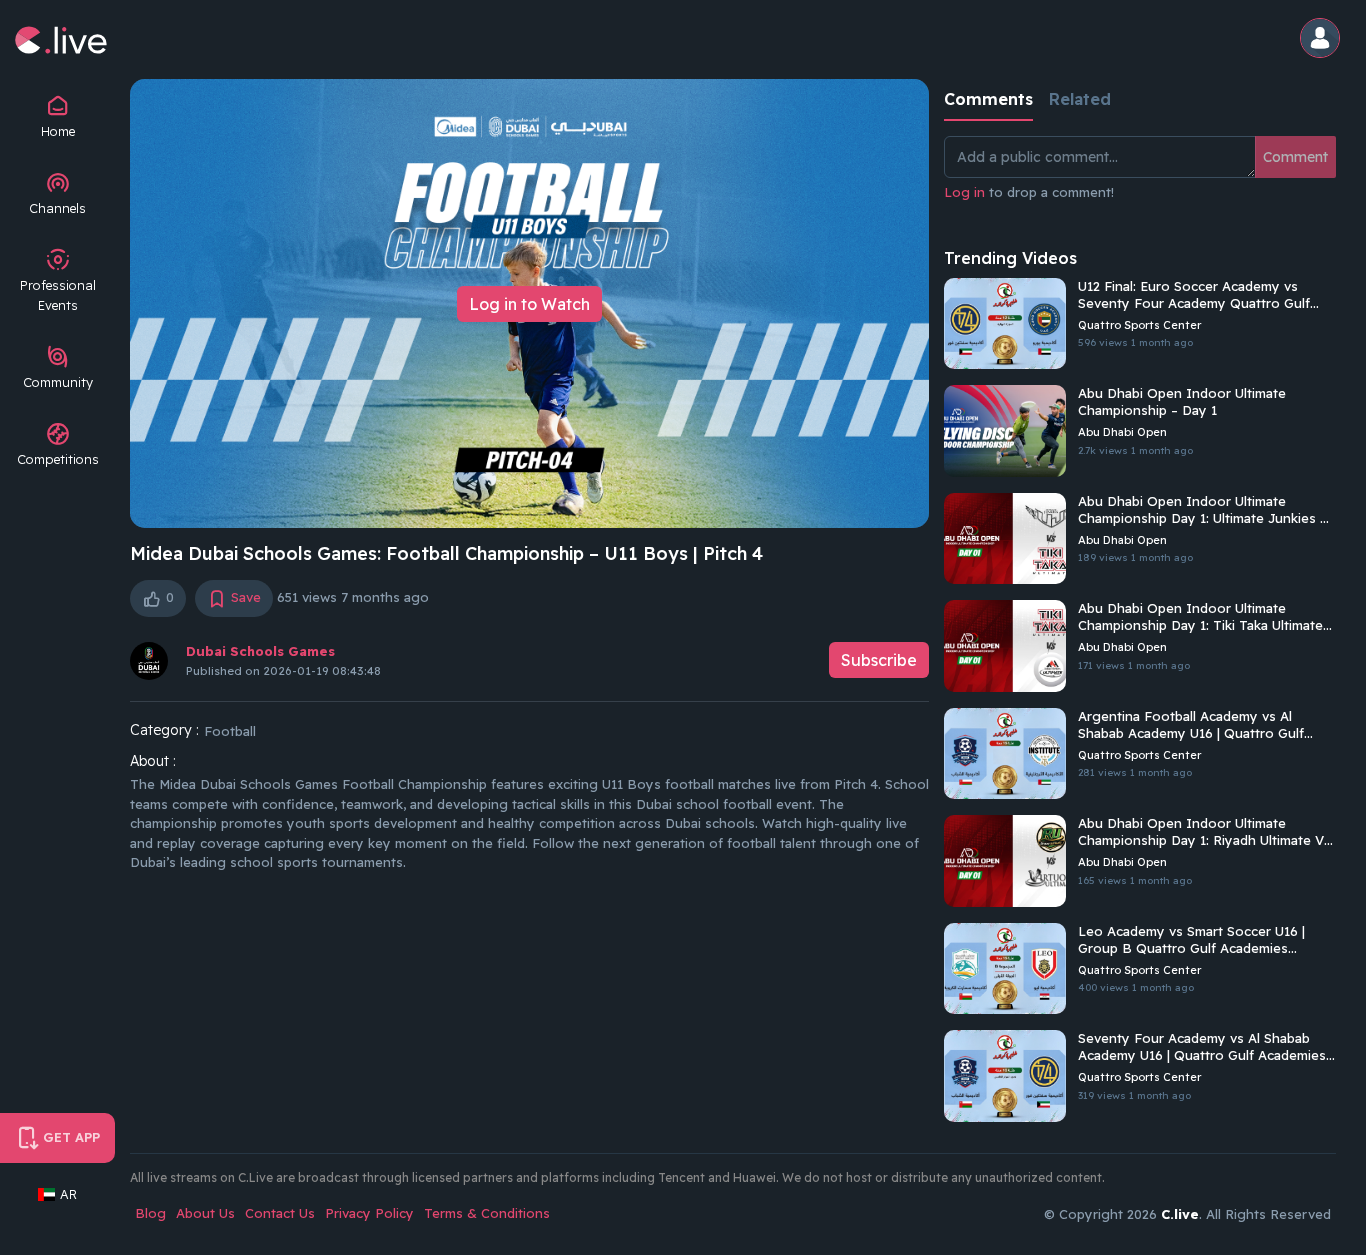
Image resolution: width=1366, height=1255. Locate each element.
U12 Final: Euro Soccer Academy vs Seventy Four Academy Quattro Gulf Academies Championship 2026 (1194, 295)
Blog (150, 1213)
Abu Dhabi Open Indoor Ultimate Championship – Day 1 (1182, 401)
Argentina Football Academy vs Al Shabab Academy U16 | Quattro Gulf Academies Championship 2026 (1191, 725)
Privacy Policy (369, 1213)
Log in (964, 192)
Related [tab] (1080, 99)
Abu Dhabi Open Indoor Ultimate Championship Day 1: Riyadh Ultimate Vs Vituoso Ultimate (1204, 832)
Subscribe (879, 660)
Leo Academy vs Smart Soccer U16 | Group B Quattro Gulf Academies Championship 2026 (1191, 940)
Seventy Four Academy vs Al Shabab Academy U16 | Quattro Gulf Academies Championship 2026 (1202, 1047)
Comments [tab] (988, 99)
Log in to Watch (529, 304)
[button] (1323, 39)
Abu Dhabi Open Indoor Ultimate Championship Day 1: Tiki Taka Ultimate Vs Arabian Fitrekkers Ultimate (1200, 617)
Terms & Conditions (487, 1213)
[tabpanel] (1140, 180)
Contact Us (280, 1213)
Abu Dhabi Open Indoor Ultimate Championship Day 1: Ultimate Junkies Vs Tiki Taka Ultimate (1207, 510)
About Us (205, 1213)
